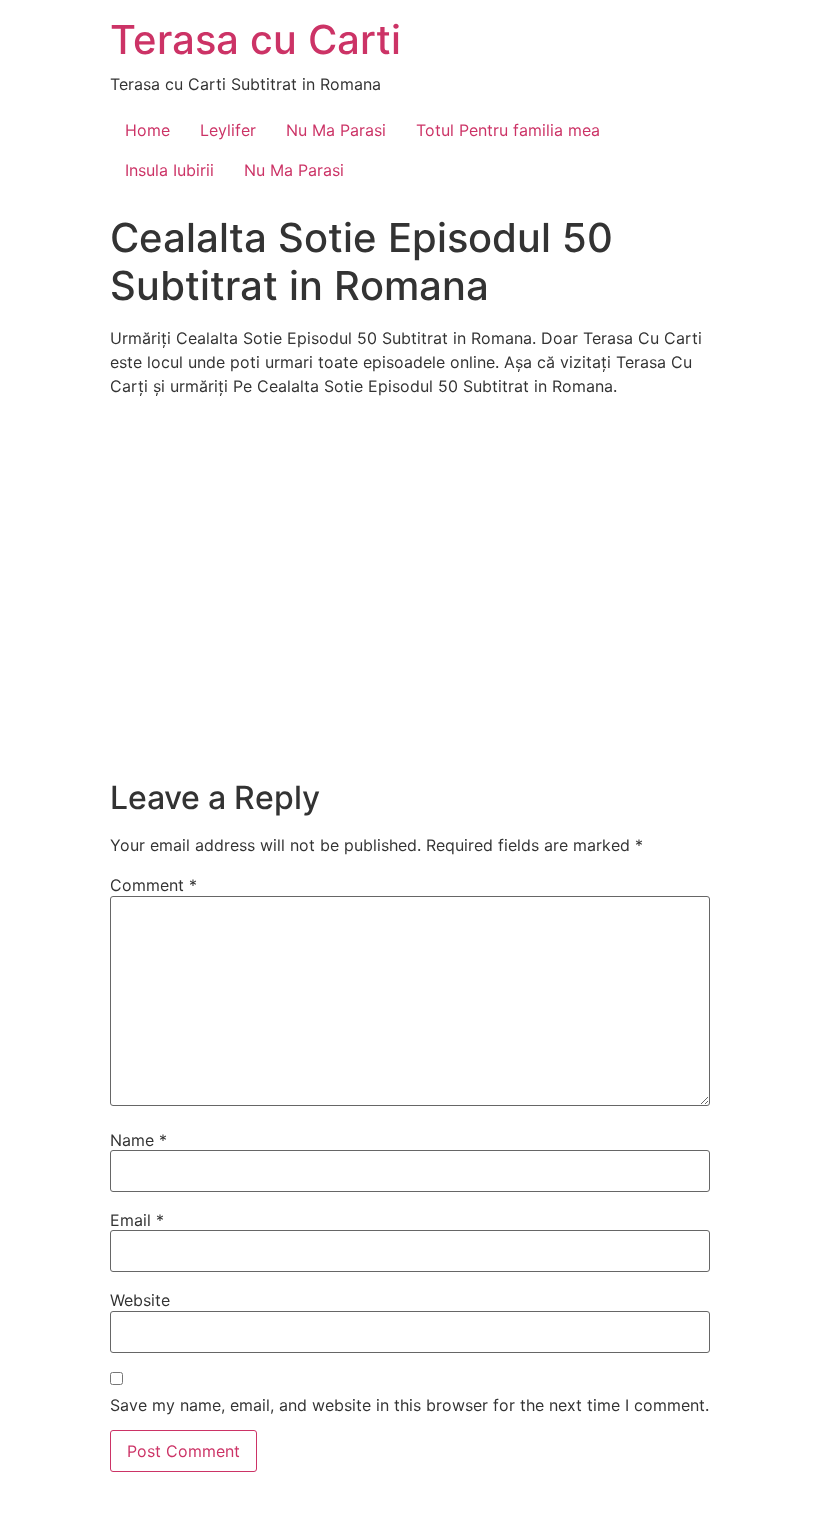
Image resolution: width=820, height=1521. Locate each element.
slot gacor (3, 1518)
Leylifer (228, 130)
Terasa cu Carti (255, 39)
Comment (153, 885)
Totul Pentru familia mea (508, 130)
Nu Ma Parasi (336, 130)
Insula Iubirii (169, 170)
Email (137, 1220)
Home (147, 130)
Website (140, 1300)
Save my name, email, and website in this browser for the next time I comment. (409, 1405)
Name (138, 1140)
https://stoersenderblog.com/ (9, 1518)
